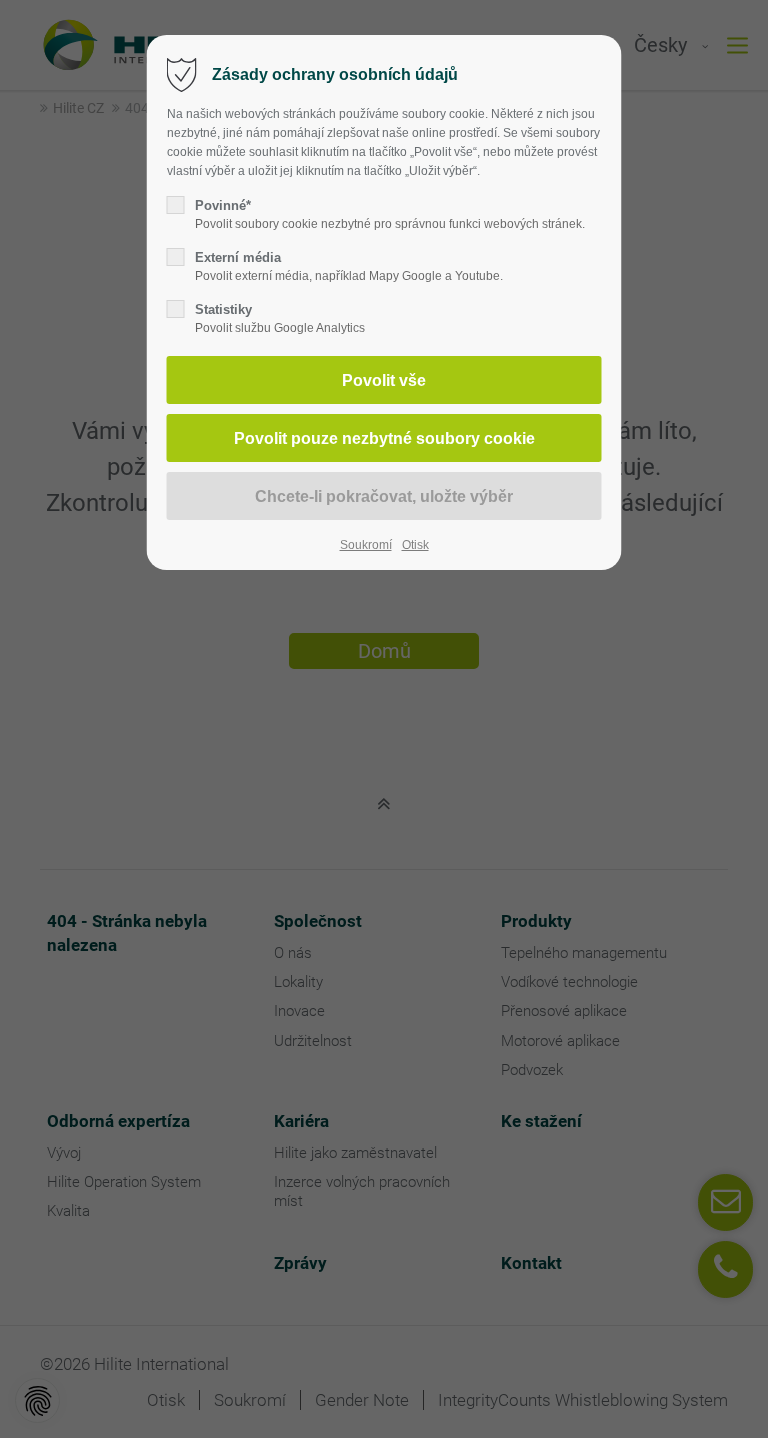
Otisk (415, 545)
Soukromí (366, 545)
